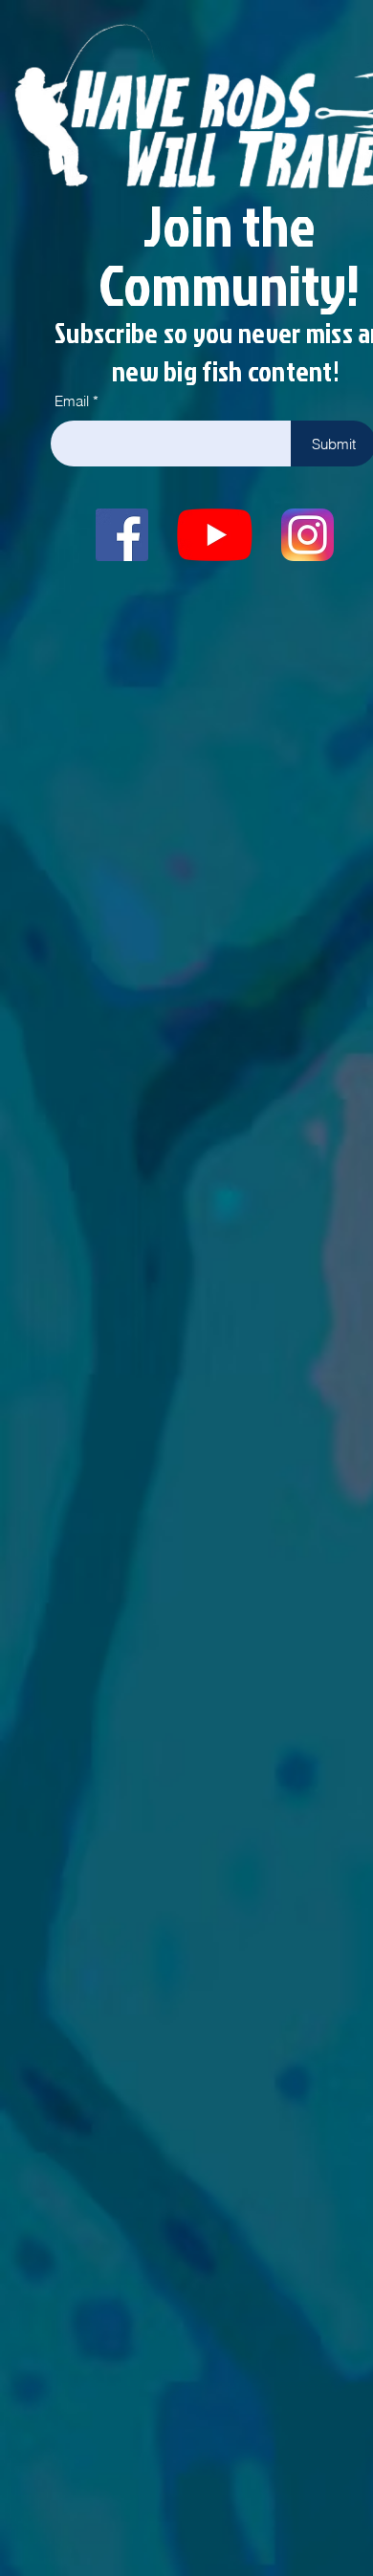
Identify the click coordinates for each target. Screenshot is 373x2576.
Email (72, 401)
